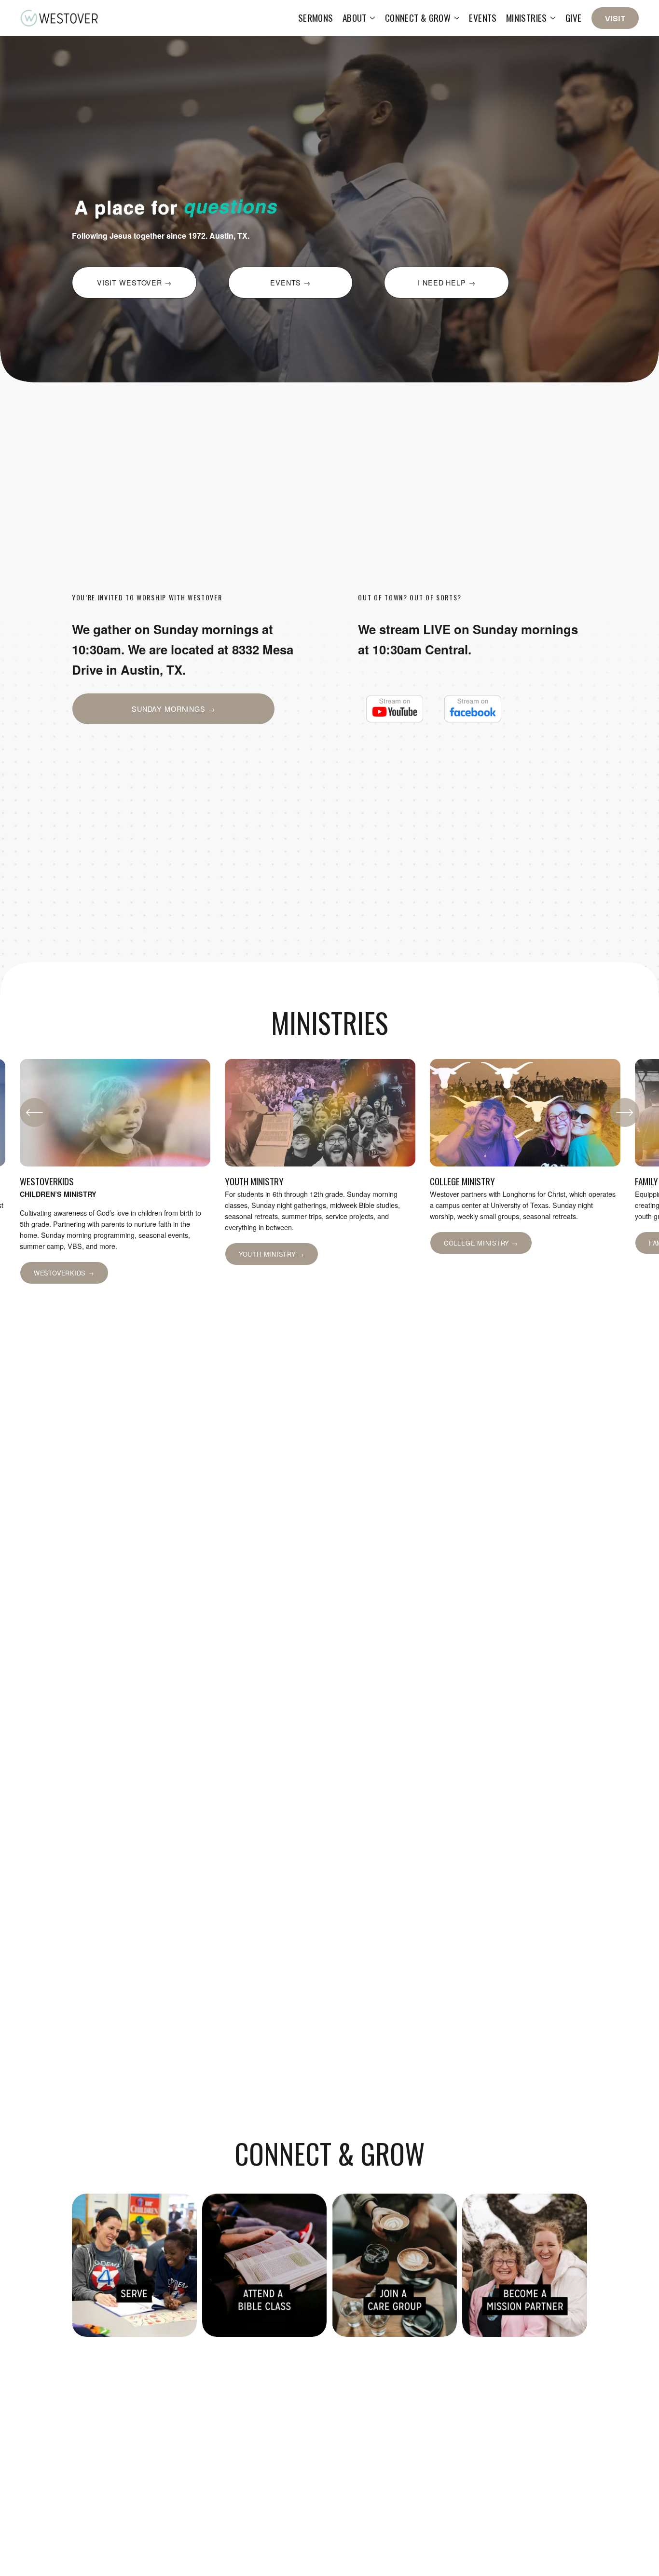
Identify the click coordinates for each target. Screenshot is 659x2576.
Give (574, 18)
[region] (329, 1171)
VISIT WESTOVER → (134, 283)
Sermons (316, 18)
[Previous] (34, 1112)
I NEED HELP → (446, 283)
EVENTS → (290, 283)
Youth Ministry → (272, 1254)
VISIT (615, 18)
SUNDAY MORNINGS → (173, 709)
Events (483, 18)
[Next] (625, 1112)
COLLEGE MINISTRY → (481, 1243)
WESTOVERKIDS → (64, 1273)
